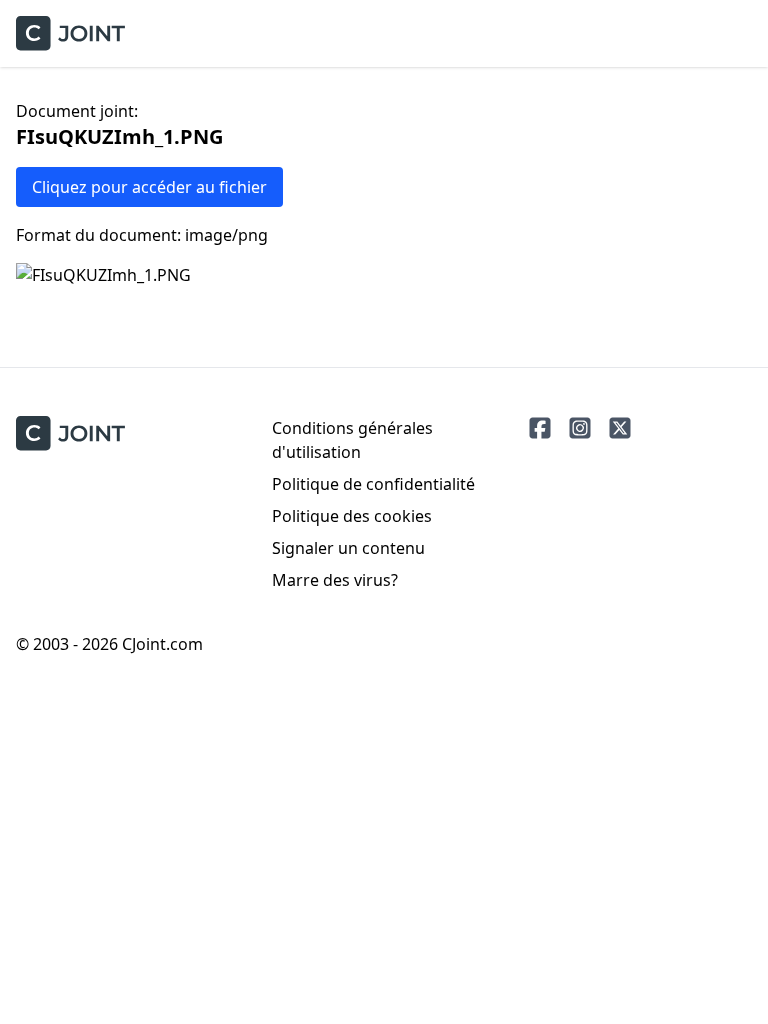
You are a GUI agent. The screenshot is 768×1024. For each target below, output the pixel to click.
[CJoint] (70, 433)
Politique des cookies (352, 516)
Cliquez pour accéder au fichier (149, 187)
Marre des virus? (335, 580)
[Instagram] (580, 428)
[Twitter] (620, 428)
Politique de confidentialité (373, 484)
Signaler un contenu (348, 548)
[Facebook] (540, 428)
